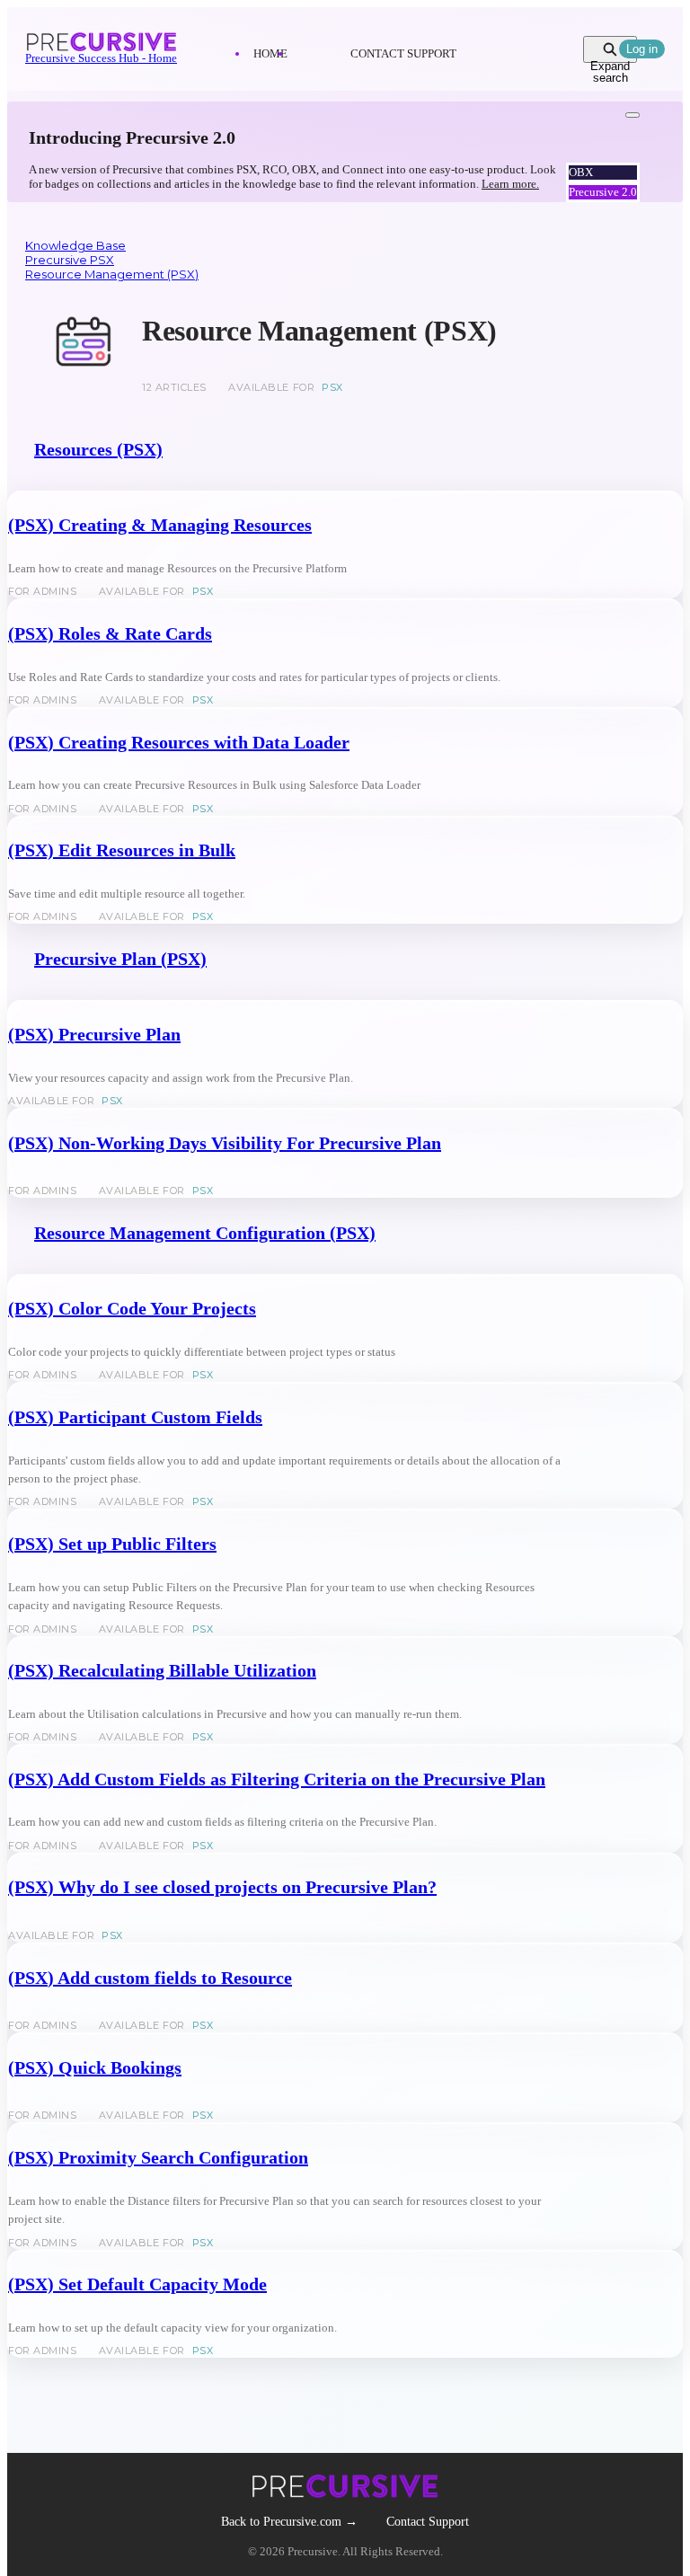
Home (270, 53)
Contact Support (403, 53)
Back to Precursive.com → (289, 2522)
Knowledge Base (75, 245)
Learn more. (510, 184)
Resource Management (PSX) (112, 274)
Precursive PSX (70, 260)
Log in (642, 49)
